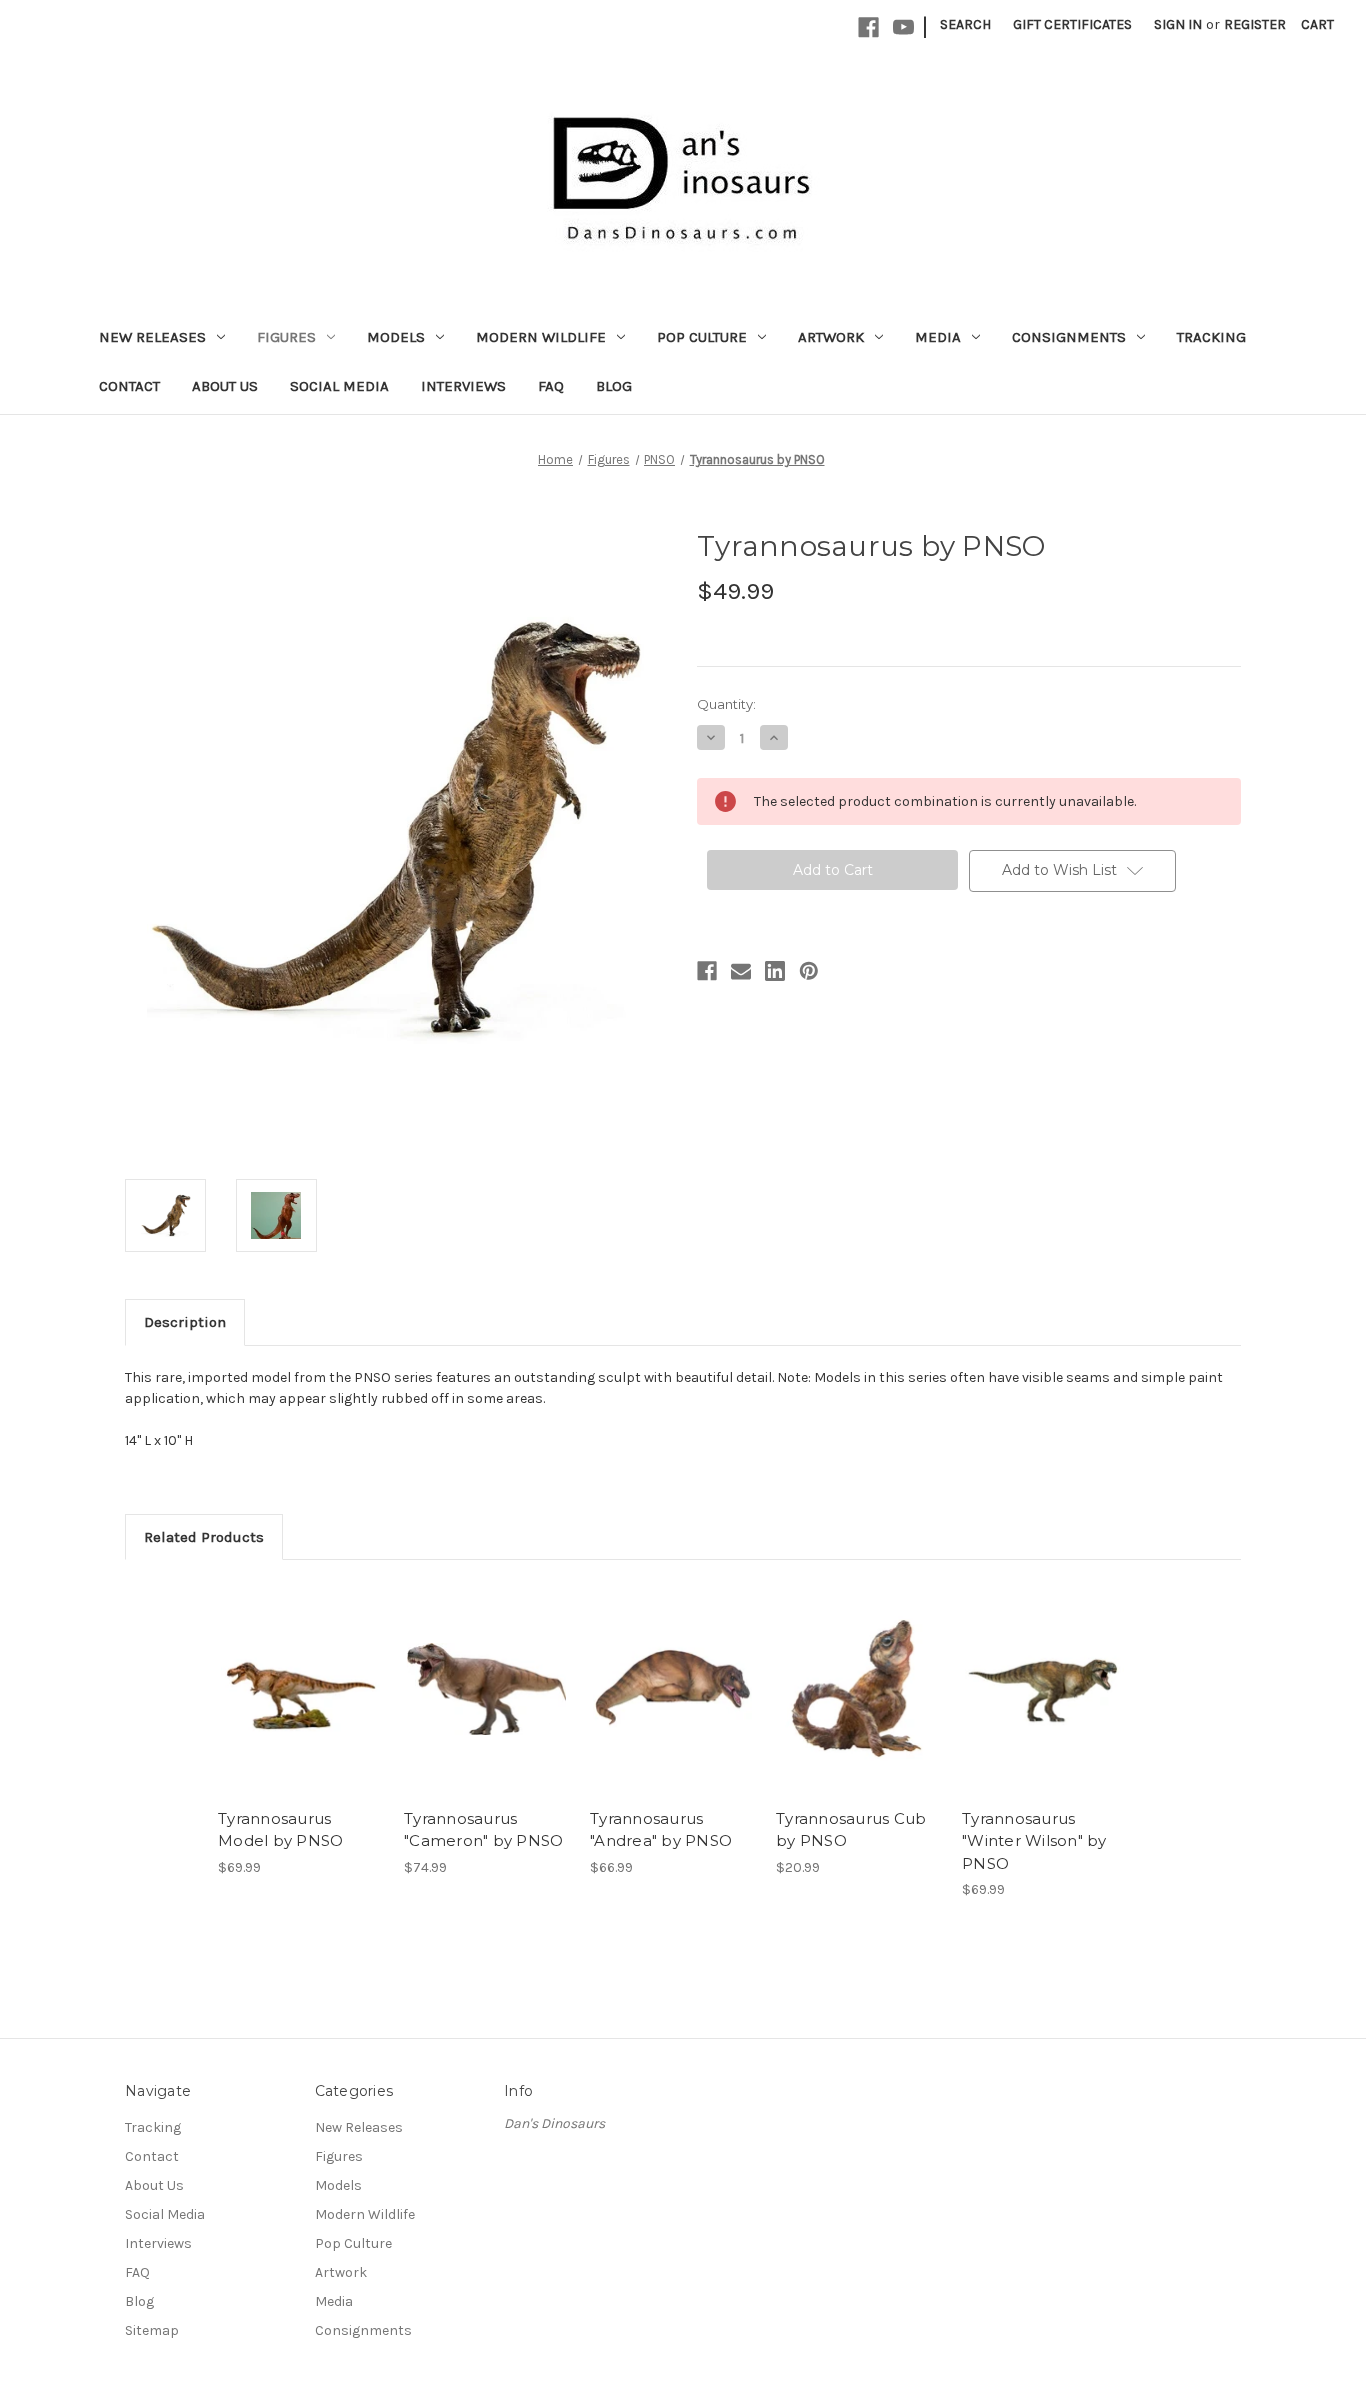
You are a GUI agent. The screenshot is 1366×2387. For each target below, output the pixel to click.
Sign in (1178, 24)
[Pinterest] (809, 971)
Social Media (339, 386)
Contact (129, 386)
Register (1255, 24)
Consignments (1069, 337)
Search (965, 24)
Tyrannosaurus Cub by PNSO (851, 1830)
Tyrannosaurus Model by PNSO (280, 1830)
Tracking (1211, 337)
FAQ (551, 386)
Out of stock (301, 1689)
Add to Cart (486, 1689)
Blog (614, 386)
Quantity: (726, 704)
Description (185, 1322)
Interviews (463, 386)
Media (938, 337)
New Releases (152, 337)
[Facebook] (868, 27)
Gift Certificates (1072, 24)
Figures (286, 337)
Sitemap (152, 2330)
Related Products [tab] (204, 1537)
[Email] (741, 971)
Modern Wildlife (541, 337)
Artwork (831, 337)
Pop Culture (702, 337)
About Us (225, 386)
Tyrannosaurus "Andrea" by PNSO (661, 1830)
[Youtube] (903, 27)
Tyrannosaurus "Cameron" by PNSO (483, 1830)
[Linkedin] (775, 971)
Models (396, 337)
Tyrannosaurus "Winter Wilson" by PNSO (1034, 1841)
